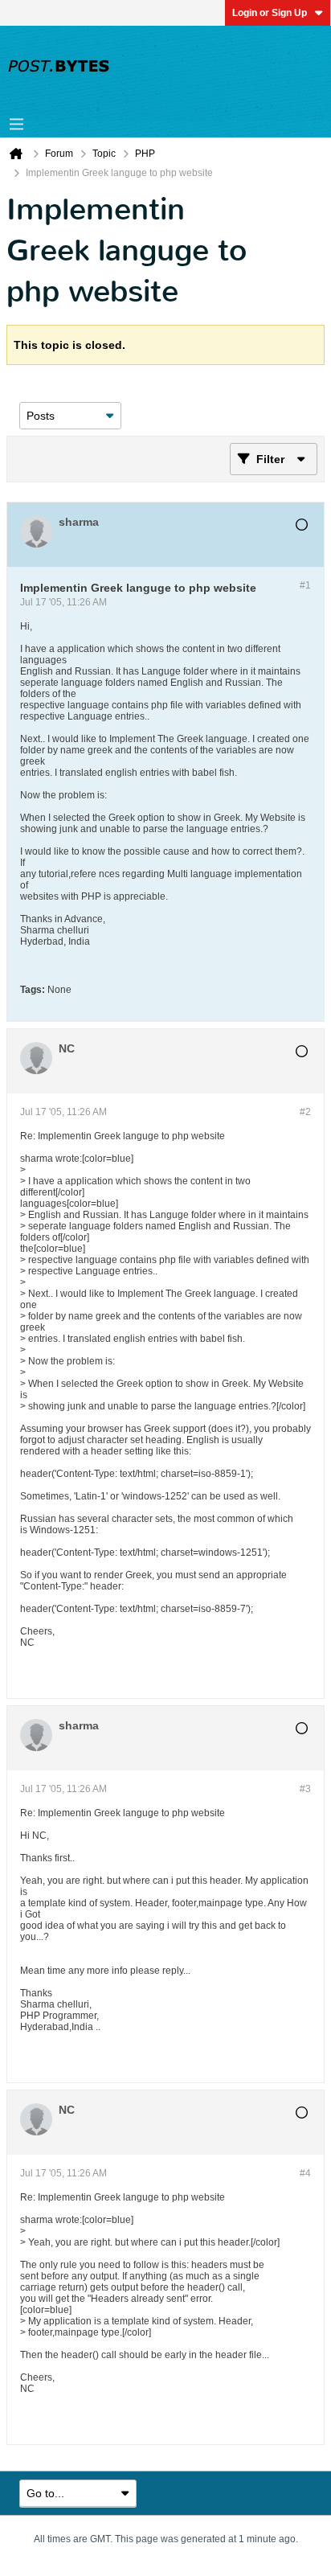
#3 (305, 1789)
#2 (305, 1112)
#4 (305, 2173)
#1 (305, 585)
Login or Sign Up (270, 13)
